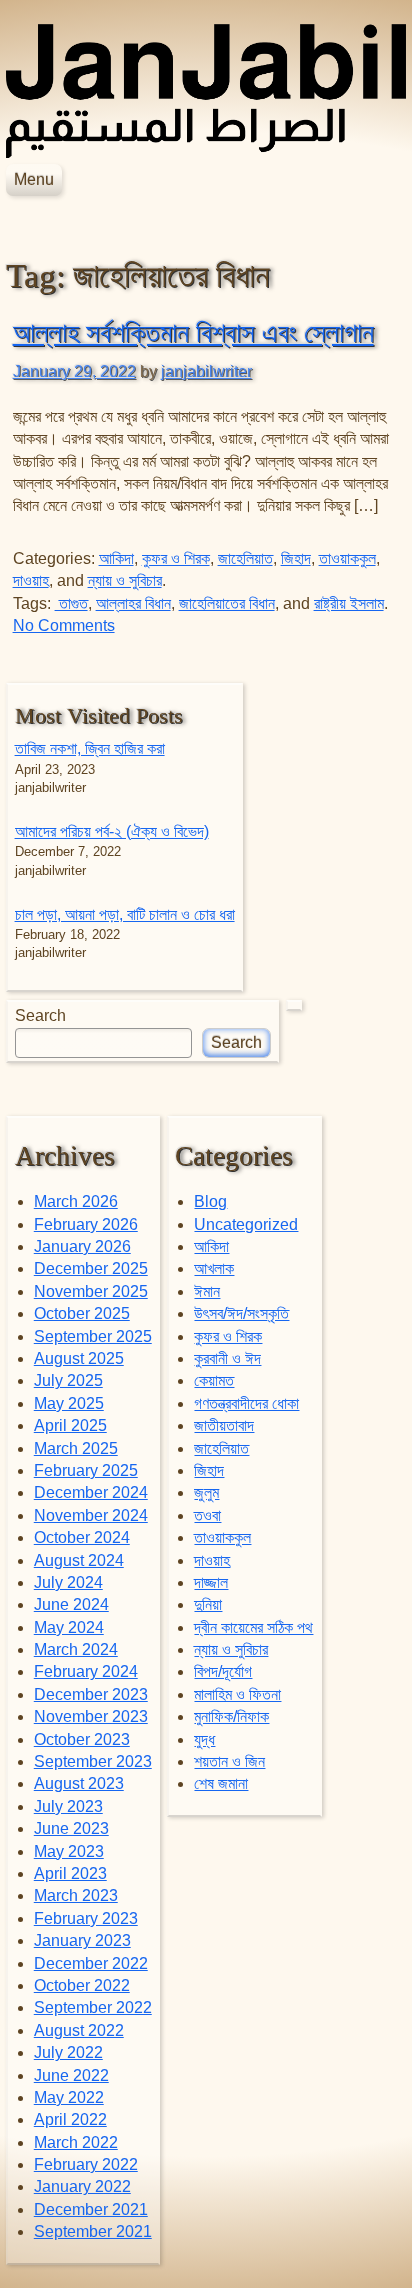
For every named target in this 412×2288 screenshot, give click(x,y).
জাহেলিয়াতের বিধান (227, 603)
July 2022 (68, 2052)
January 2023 (82, 1940)
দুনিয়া (208, 1604)
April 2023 (70, 1873)
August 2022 (79, 2030)
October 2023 (82, 1739)
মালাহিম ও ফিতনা (237, 1694)
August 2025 (79, 1358)
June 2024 (71, 1604)
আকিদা (116, 558)
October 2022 (82, 1985)
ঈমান (207, 1291)
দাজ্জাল (211, 1582)
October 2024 (82, 1537)
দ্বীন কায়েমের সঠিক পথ (253, 1627)
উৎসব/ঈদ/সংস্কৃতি (241, 1313)
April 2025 (70, 1425)
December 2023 (91, 1694)
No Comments (64, 625)
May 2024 (69, 1627)
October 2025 (82, 1313)
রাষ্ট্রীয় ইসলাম (349, 603)
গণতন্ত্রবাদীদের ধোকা (246, 1403)
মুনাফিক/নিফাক (231, 1716)
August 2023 (79, 1783)
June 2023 (71, 1828)
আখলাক (214, 1268)
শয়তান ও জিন (229, 1761)
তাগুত (71, 603)
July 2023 (68, 1806)
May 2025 (69, 1403)
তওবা (207, 1515)
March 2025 (76, 1448)
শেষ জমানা (221, 1783)
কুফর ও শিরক (176, 558)
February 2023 (86, 1918)
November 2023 (91, 1716)
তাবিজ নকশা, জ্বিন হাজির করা (90, 748)
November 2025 (91, 1291)
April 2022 (70, 2119)
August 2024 (79, 1560)
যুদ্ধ (204, 1739)
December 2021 (91, 2209)
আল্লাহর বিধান (133, 603)
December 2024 (91, 1492)
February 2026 (86, 1224)
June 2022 (71, 2075)
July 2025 (68, 1380)
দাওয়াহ (31, 580)
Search (40, 1015)
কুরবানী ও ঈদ (227, 1358)
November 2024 (91, 1515)
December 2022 (91, 1963)
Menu (34, 179)
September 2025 (93, 1336)
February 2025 (86, 1470)
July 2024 (68, 1582)
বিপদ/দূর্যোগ (223, 1671)
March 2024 (76, 1649)
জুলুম (206, 1492)
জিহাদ (296, 558)
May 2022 (69, 2097)
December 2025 (91, 1268)
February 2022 (86, 2164)
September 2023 (93, 1761)
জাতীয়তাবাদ (224, 1425)
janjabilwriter (206, 371)
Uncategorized (246, 1224)
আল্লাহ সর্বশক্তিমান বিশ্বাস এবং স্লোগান (193, 333)
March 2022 (76, 2142)
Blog (210, 1201)
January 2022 (82, 2186)
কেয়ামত (214, 1380)
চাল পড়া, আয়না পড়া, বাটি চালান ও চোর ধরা (125, 914)
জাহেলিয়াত (245, 558)
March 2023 (76, 1895)
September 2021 (93, 2231)
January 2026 (82, 1246)
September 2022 (93, 2007)
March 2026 (76, 1201)
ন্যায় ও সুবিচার (125, 580)
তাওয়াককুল (347, 558)
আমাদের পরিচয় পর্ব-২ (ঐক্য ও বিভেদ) (112, 831)
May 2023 (69, 1851)
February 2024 (86, 1671)
